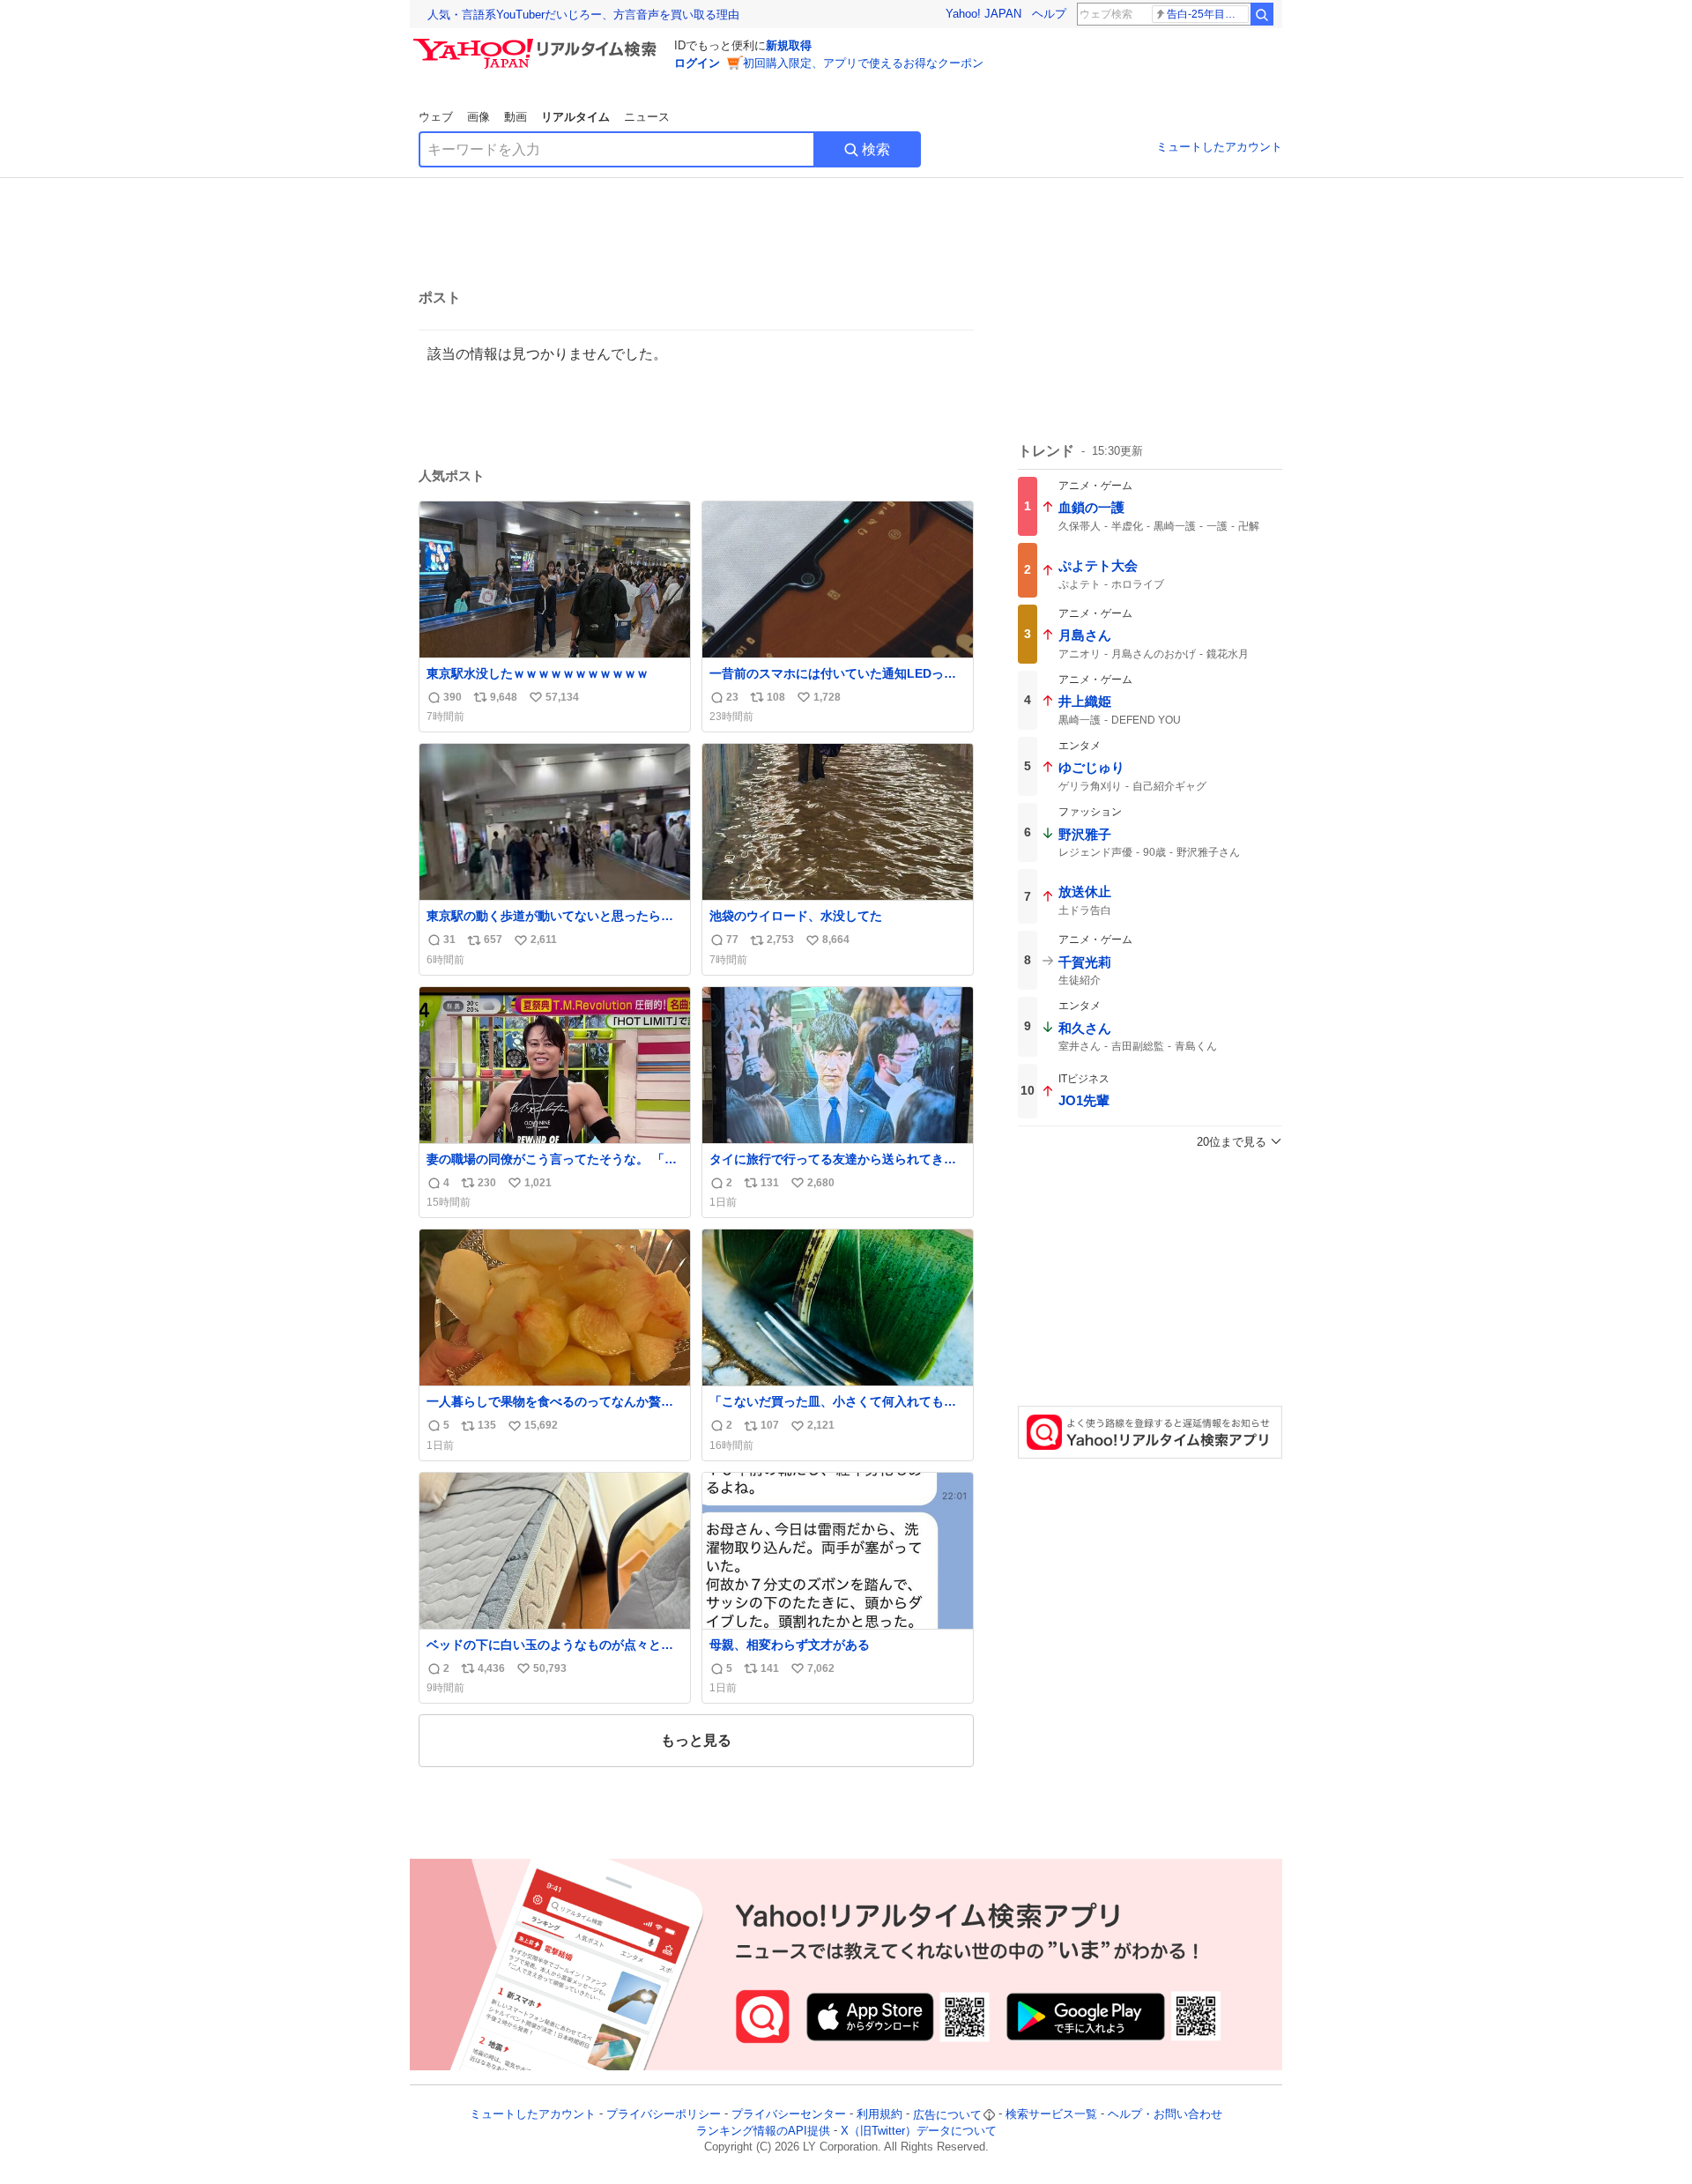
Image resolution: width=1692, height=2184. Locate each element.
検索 (876, 149)
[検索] (1262, 14)
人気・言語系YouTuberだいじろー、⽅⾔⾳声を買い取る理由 (583, 15)
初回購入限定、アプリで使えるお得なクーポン (863, 63)
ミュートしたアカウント (1219, 147)
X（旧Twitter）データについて (919, 2131)
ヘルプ (1049, 14)
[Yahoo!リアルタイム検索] (538, 43)
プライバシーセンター (789, 2115)
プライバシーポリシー (664, 2115)
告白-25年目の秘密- (1208, 14)
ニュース (647, 117)
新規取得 (789, 45)
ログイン (697, 63)
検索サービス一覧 (1051, 2115)
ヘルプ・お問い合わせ (1165, 2115)
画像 (479, 117)
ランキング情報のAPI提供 (763, 2131)
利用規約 (879, 2115)
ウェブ (436, 117)
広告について (947, 2115)
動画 (516, 117)
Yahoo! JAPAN (983, 14)
